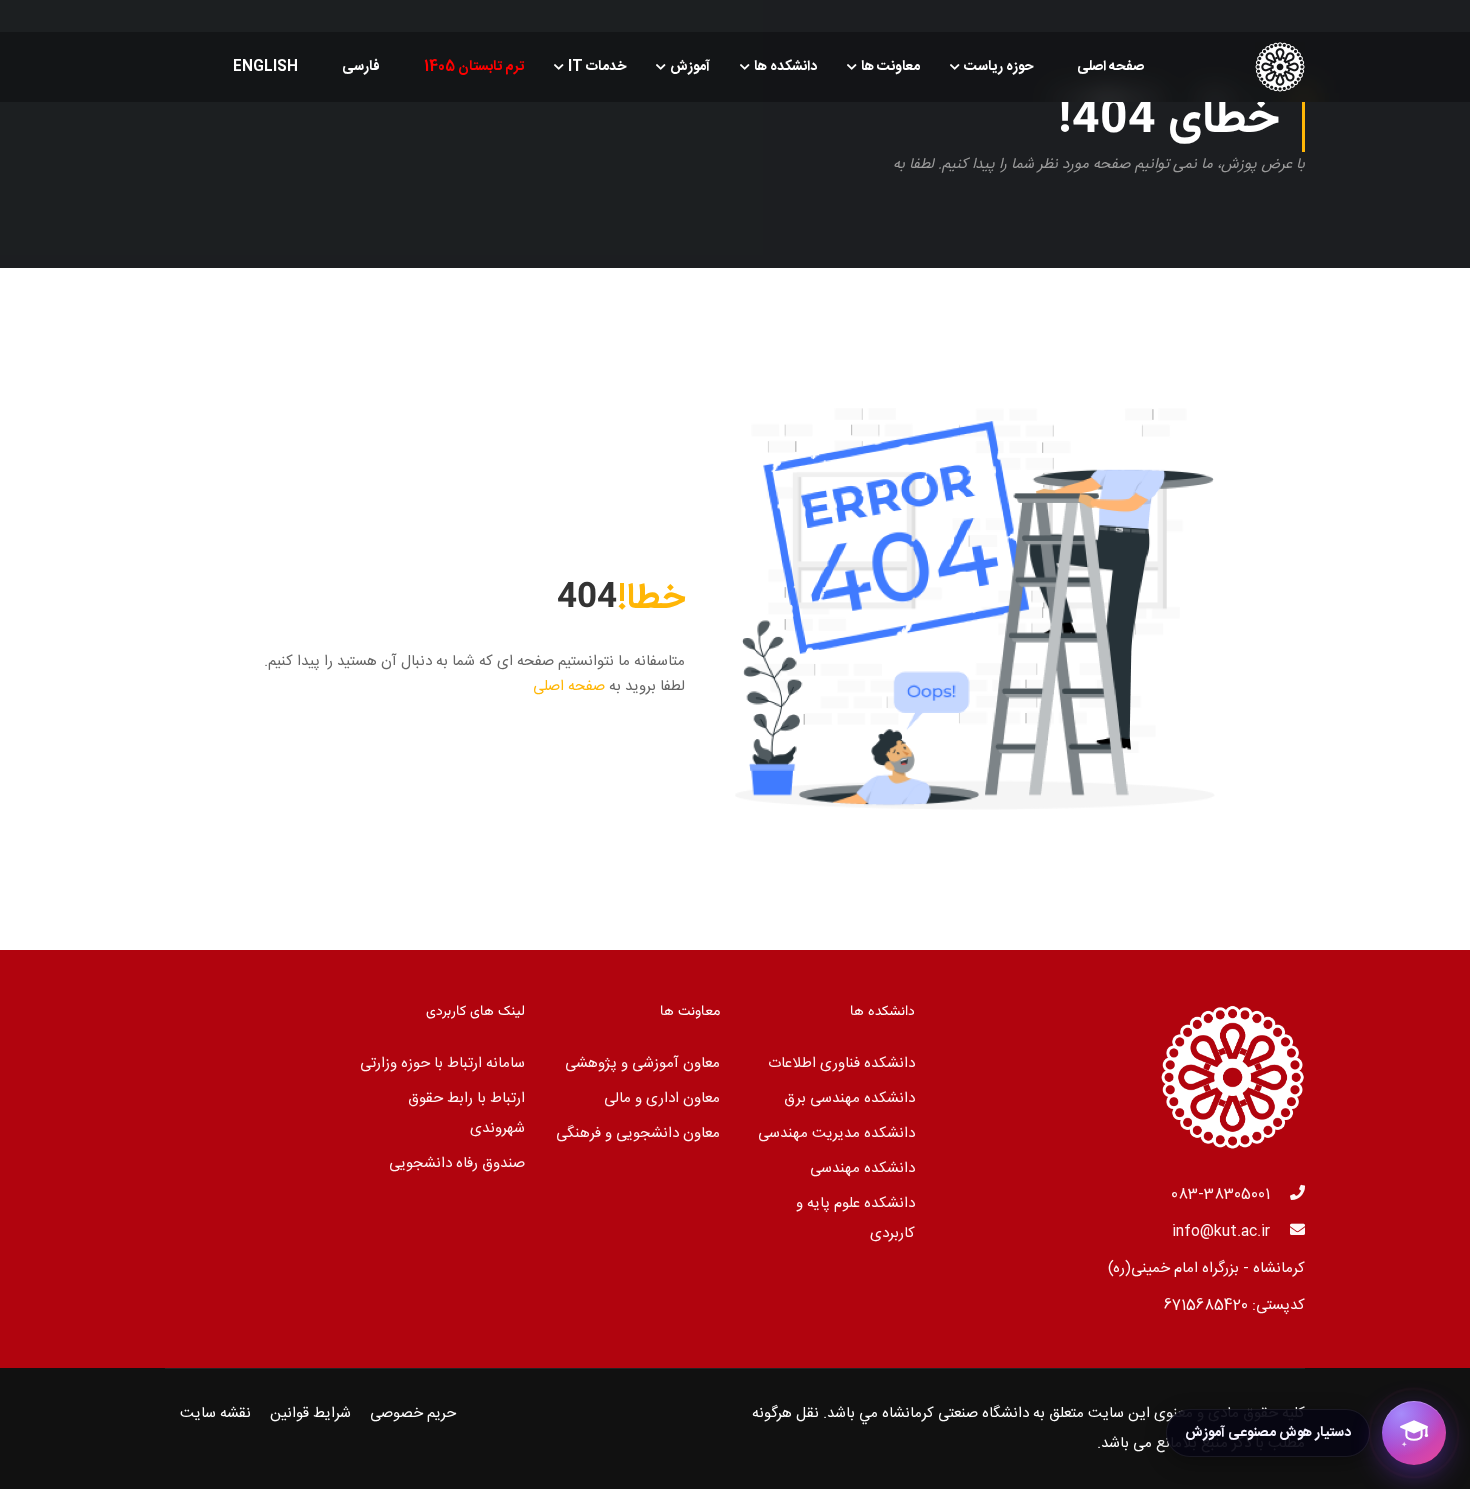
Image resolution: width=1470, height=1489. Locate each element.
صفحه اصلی (1110, 67)
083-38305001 (1220, 1194)
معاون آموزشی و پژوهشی (642, 1063)
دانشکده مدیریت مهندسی (836, 1133)
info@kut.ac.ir (1221, 1231)
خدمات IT (597, 67)
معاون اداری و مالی (662, 1098)
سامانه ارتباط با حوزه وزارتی (442, 1063)
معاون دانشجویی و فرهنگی (638, 1133)
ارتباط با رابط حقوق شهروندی (466, 1113)
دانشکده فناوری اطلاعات (841, 1063)
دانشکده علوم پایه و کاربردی (855, 1218)
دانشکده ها (785, 67)
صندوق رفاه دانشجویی (457, 1163)
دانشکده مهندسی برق (849, 1098)
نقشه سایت (215, 1413)
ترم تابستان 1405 (474, 67)
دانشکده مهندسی (862, 1168)
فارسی (361, 67)
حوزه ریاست (998, 67)
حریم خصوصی (413, 1413)
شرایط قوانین (310, 1413)
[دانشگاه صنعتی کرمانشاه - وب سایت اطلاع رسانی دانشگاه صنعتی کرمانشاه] (1228, 67)
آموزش (690, 67)
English (265, 67)
